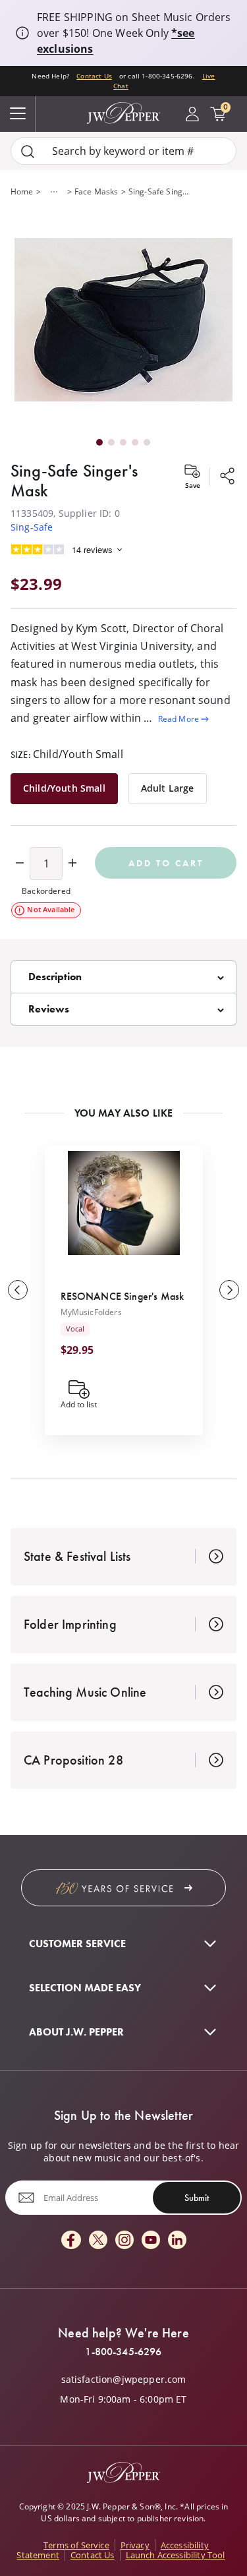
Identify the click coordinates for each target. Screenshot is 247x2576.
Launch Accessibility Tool (176, 2555)
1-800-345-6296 (123, 2352)
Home (22, 191)
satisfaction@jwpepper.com (124, 2380)
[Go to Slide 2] (111, 442)
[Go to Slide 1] (99, 442)
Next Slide (229, 1290)
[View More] (54, 192)
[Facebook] (71, 2241)
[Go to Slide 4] (135, 442)
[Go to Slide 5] (147, 442)
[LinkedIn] (177, 2241)
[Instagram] (124, 2241)
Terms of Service (76, 2545)
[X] (98, 2241)
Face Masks (96, 191)
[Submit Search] (28, 151)
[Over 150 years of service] (123, 1888)
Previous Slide (18, 1290)
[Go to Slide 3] (123, 442)
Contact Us (94, 76)
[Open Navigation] (18, 114)
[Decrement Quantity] (20, 864)
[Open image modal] (123, 321)
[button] (123, 321)
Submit (197, 2198)
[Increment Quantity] (72, 864)
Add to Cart (166, 863)
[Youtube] (151, 2241)
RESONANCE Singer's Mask (123, 1296)
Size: (67, 754)
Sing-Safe (32, 527)
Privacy (135, 2545)
